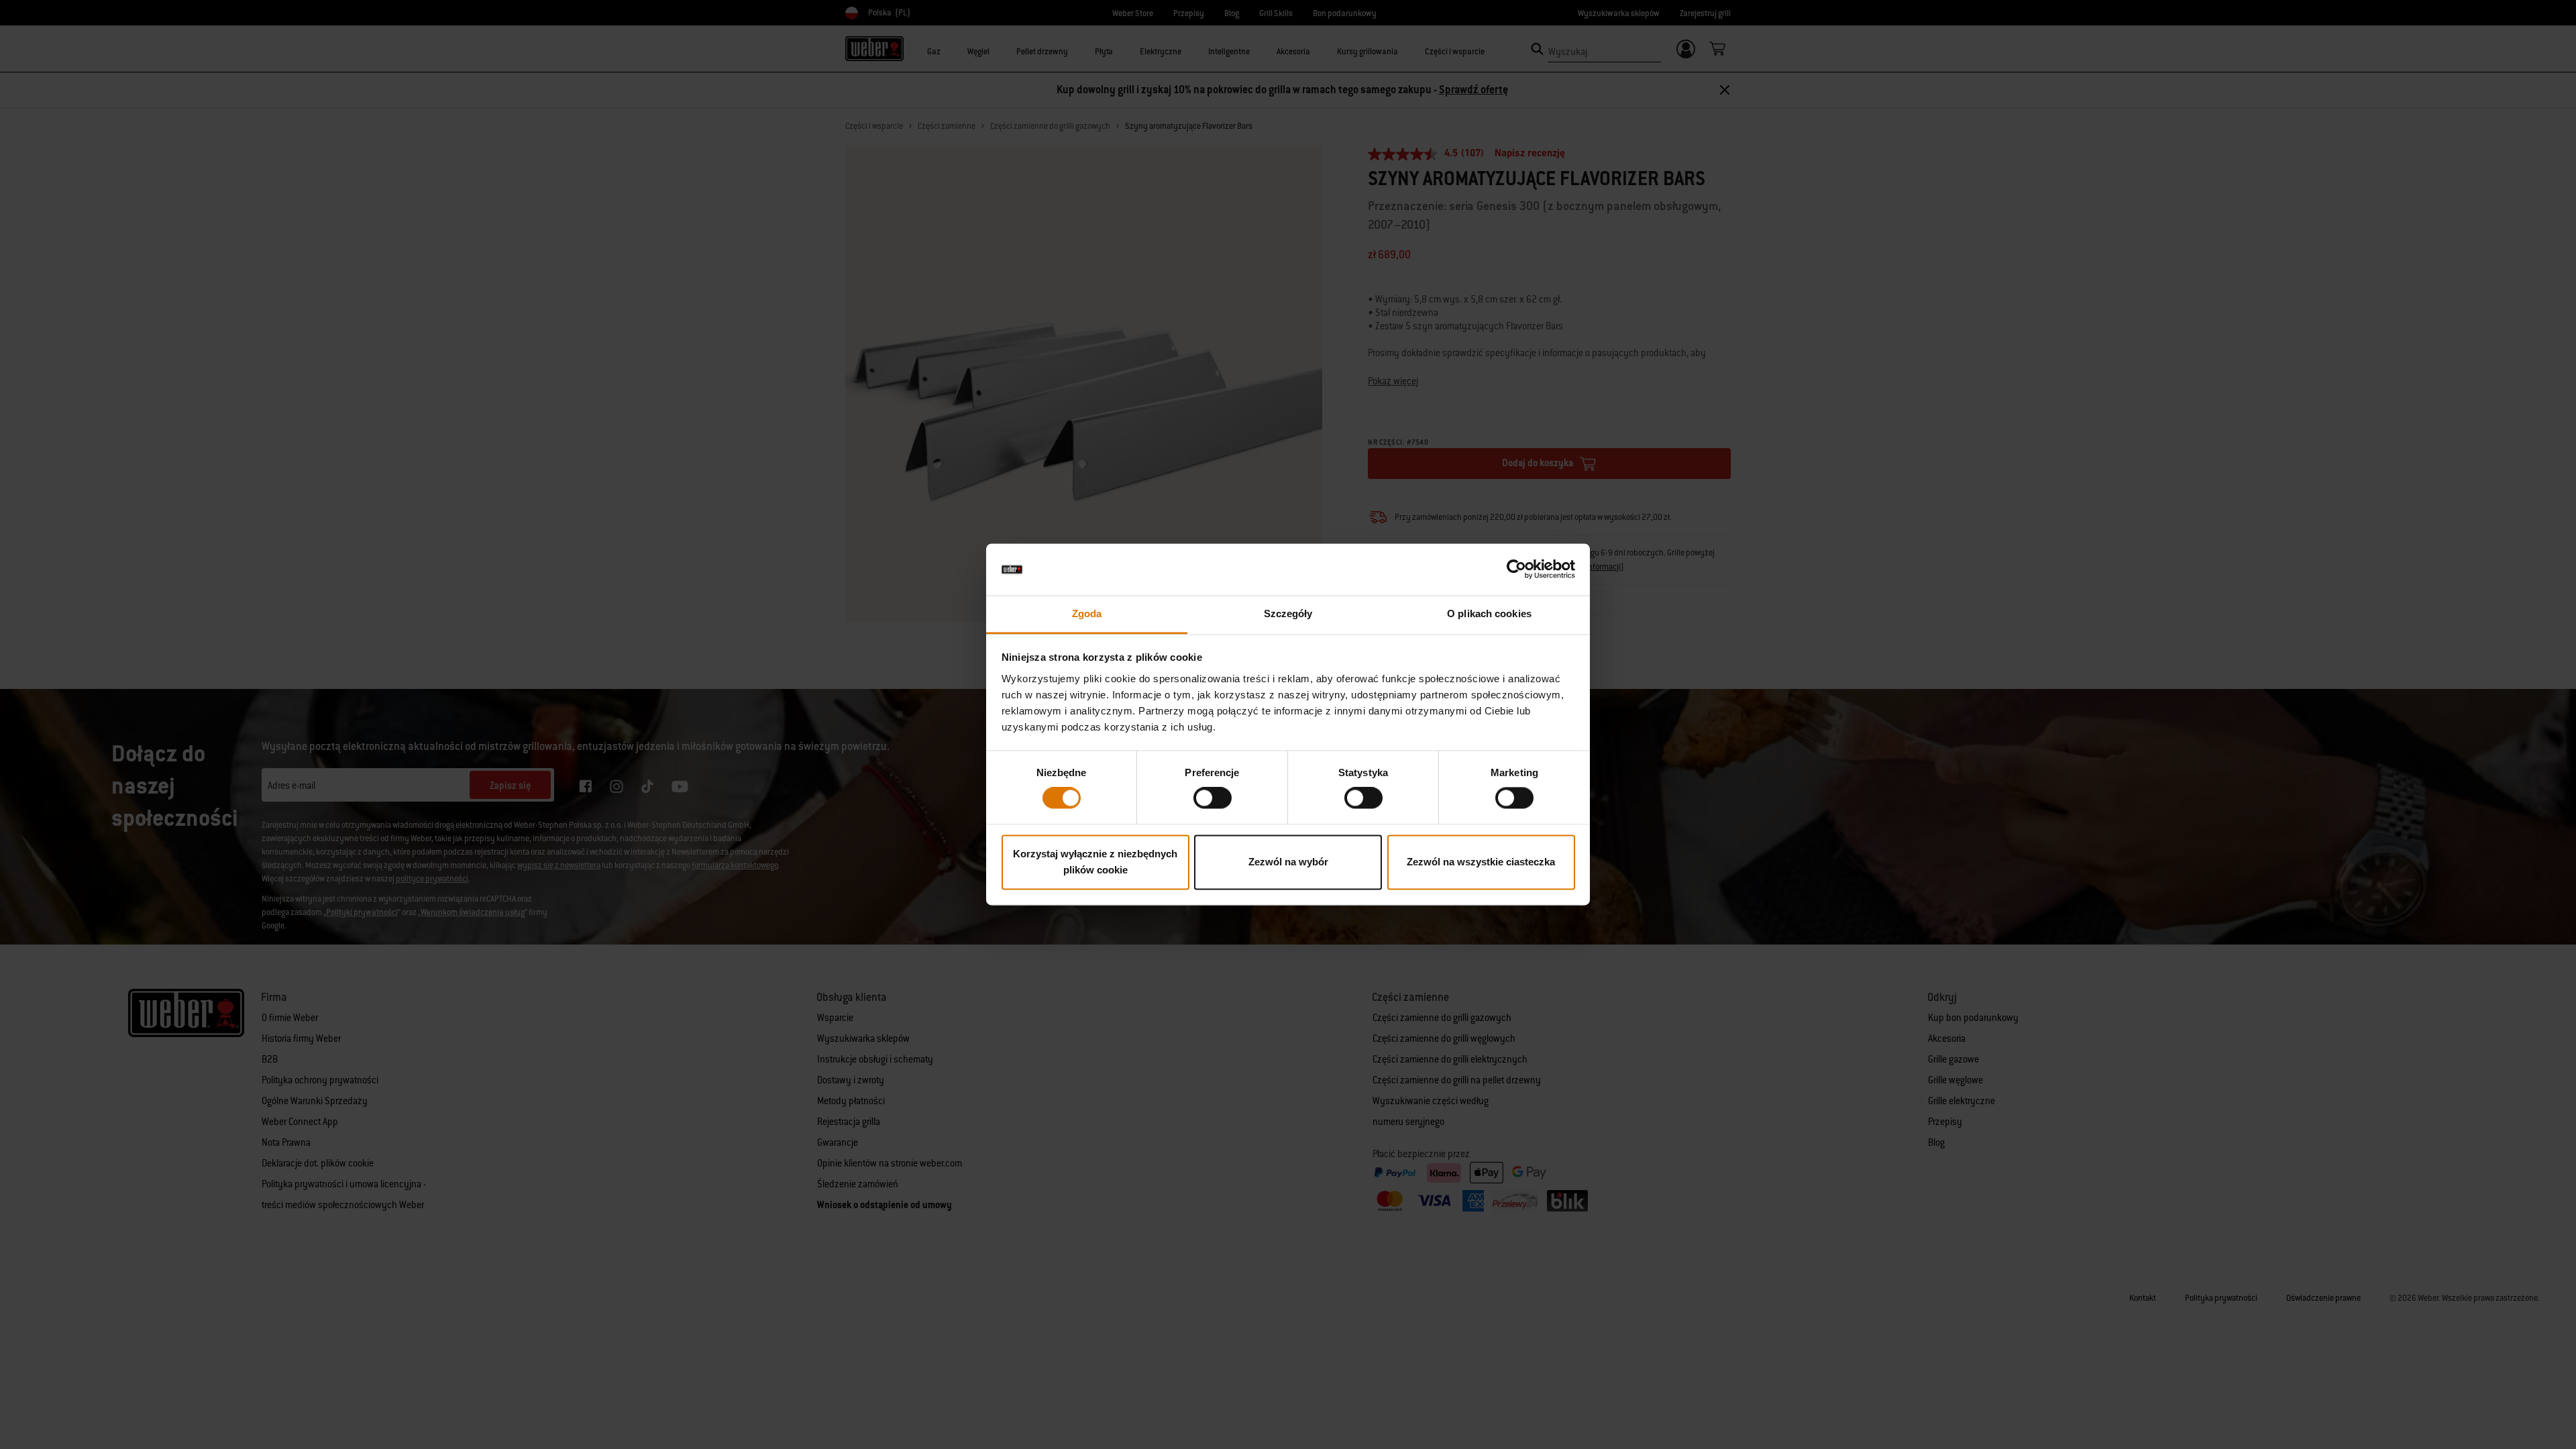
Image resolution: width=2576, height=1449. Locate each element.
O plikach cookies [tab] (1489, 613)
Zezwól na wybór (1288, 862)
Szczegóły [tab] (1288, 613)
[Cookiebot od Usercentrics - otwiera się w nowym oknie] (1516, 570)
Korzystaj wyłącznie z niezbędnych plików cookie (1095, 862)
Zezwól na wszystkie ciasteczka (1481, 862)
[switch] (1213, 798)
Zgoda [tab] (1087, 613)
